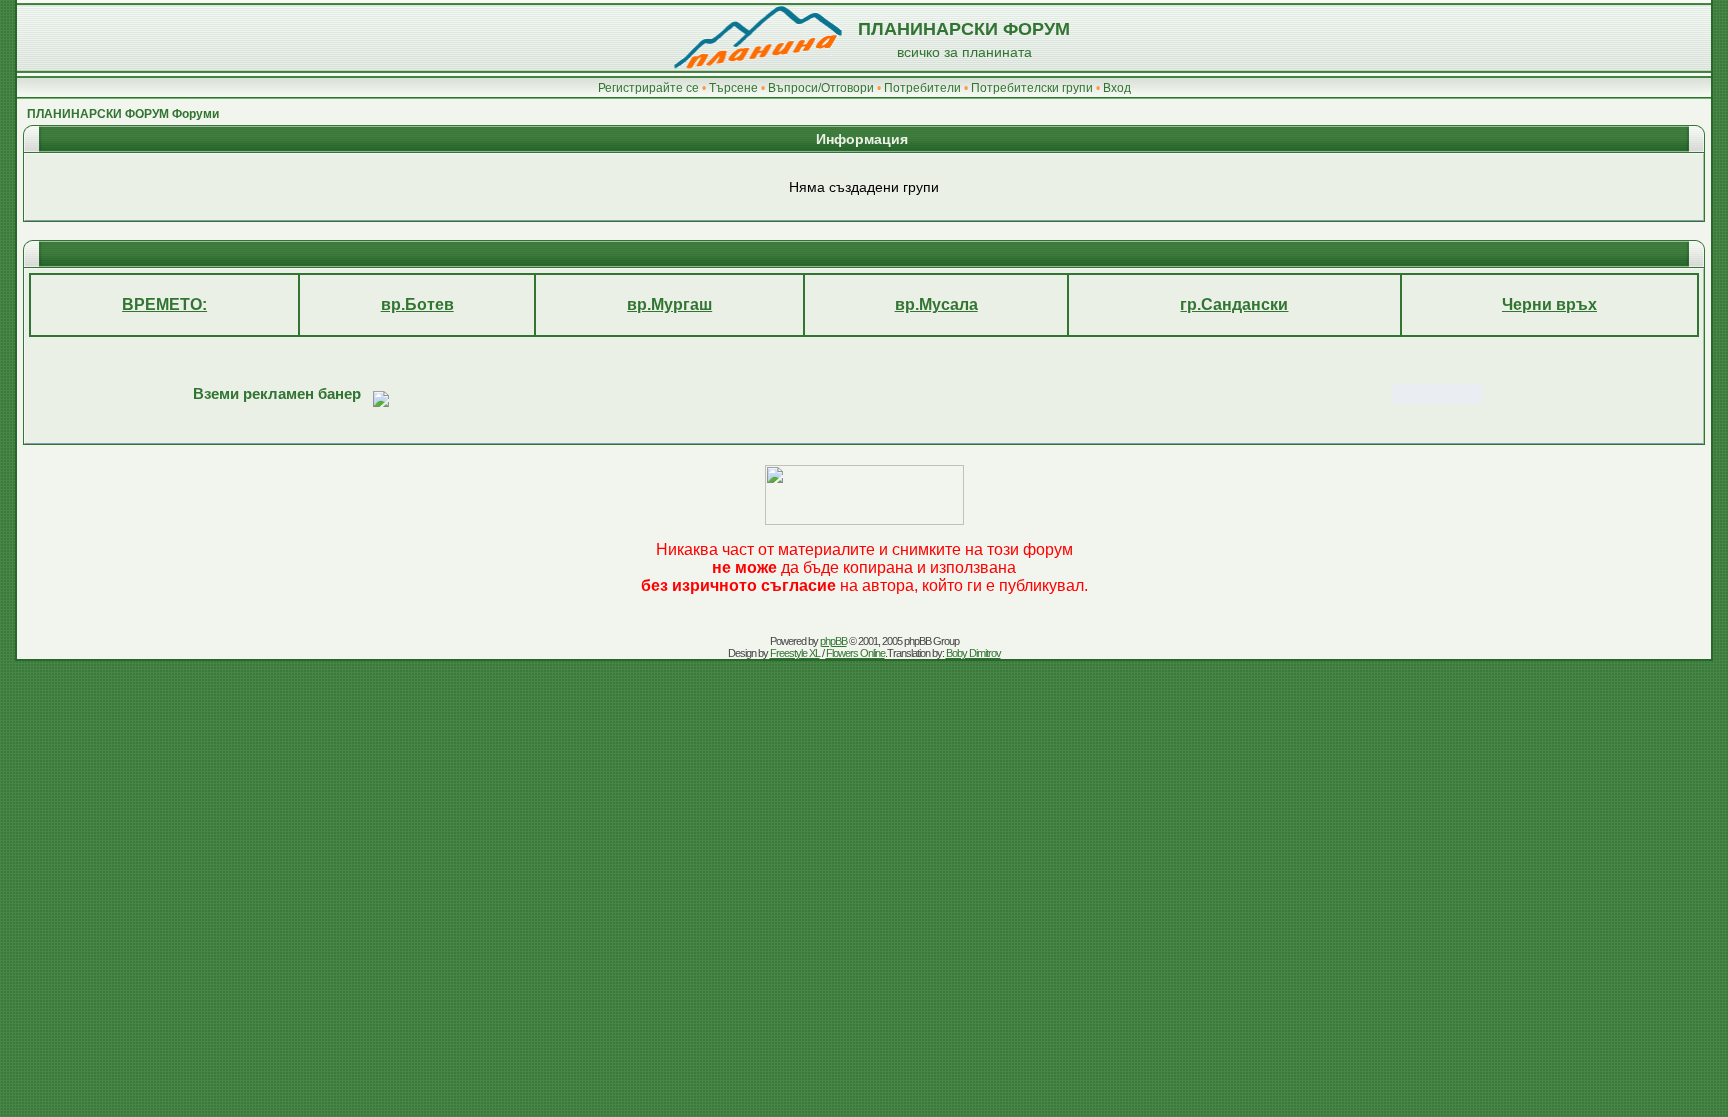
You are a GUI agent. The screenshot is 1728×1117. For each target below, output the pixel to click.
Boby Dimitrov (973, 653)
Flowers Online (855, 653)
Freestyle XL (795, 653)
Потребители (922, 88)
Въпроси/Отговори (821, 88)
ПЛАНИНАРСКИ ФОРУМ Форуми (123, 114)
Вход (1117, 88)
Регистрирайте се (648, 88)
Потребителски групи (1032, 88)
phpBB (833, 641)
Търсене (733, 88)
